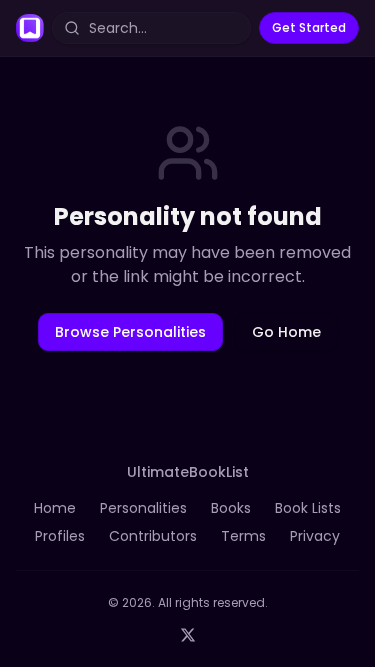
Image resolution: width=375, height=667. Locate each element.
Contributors (153, 536)
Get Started (309, 27)
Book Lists (308, 508)
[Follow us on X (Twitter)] (188, 635)
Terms (243, 536)
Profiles (60, 536)
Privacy (315, 536)
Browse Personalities (130, 332)
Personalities (143, 508)
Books (231, 508)
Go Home (286, 332)
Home (55, 508)
